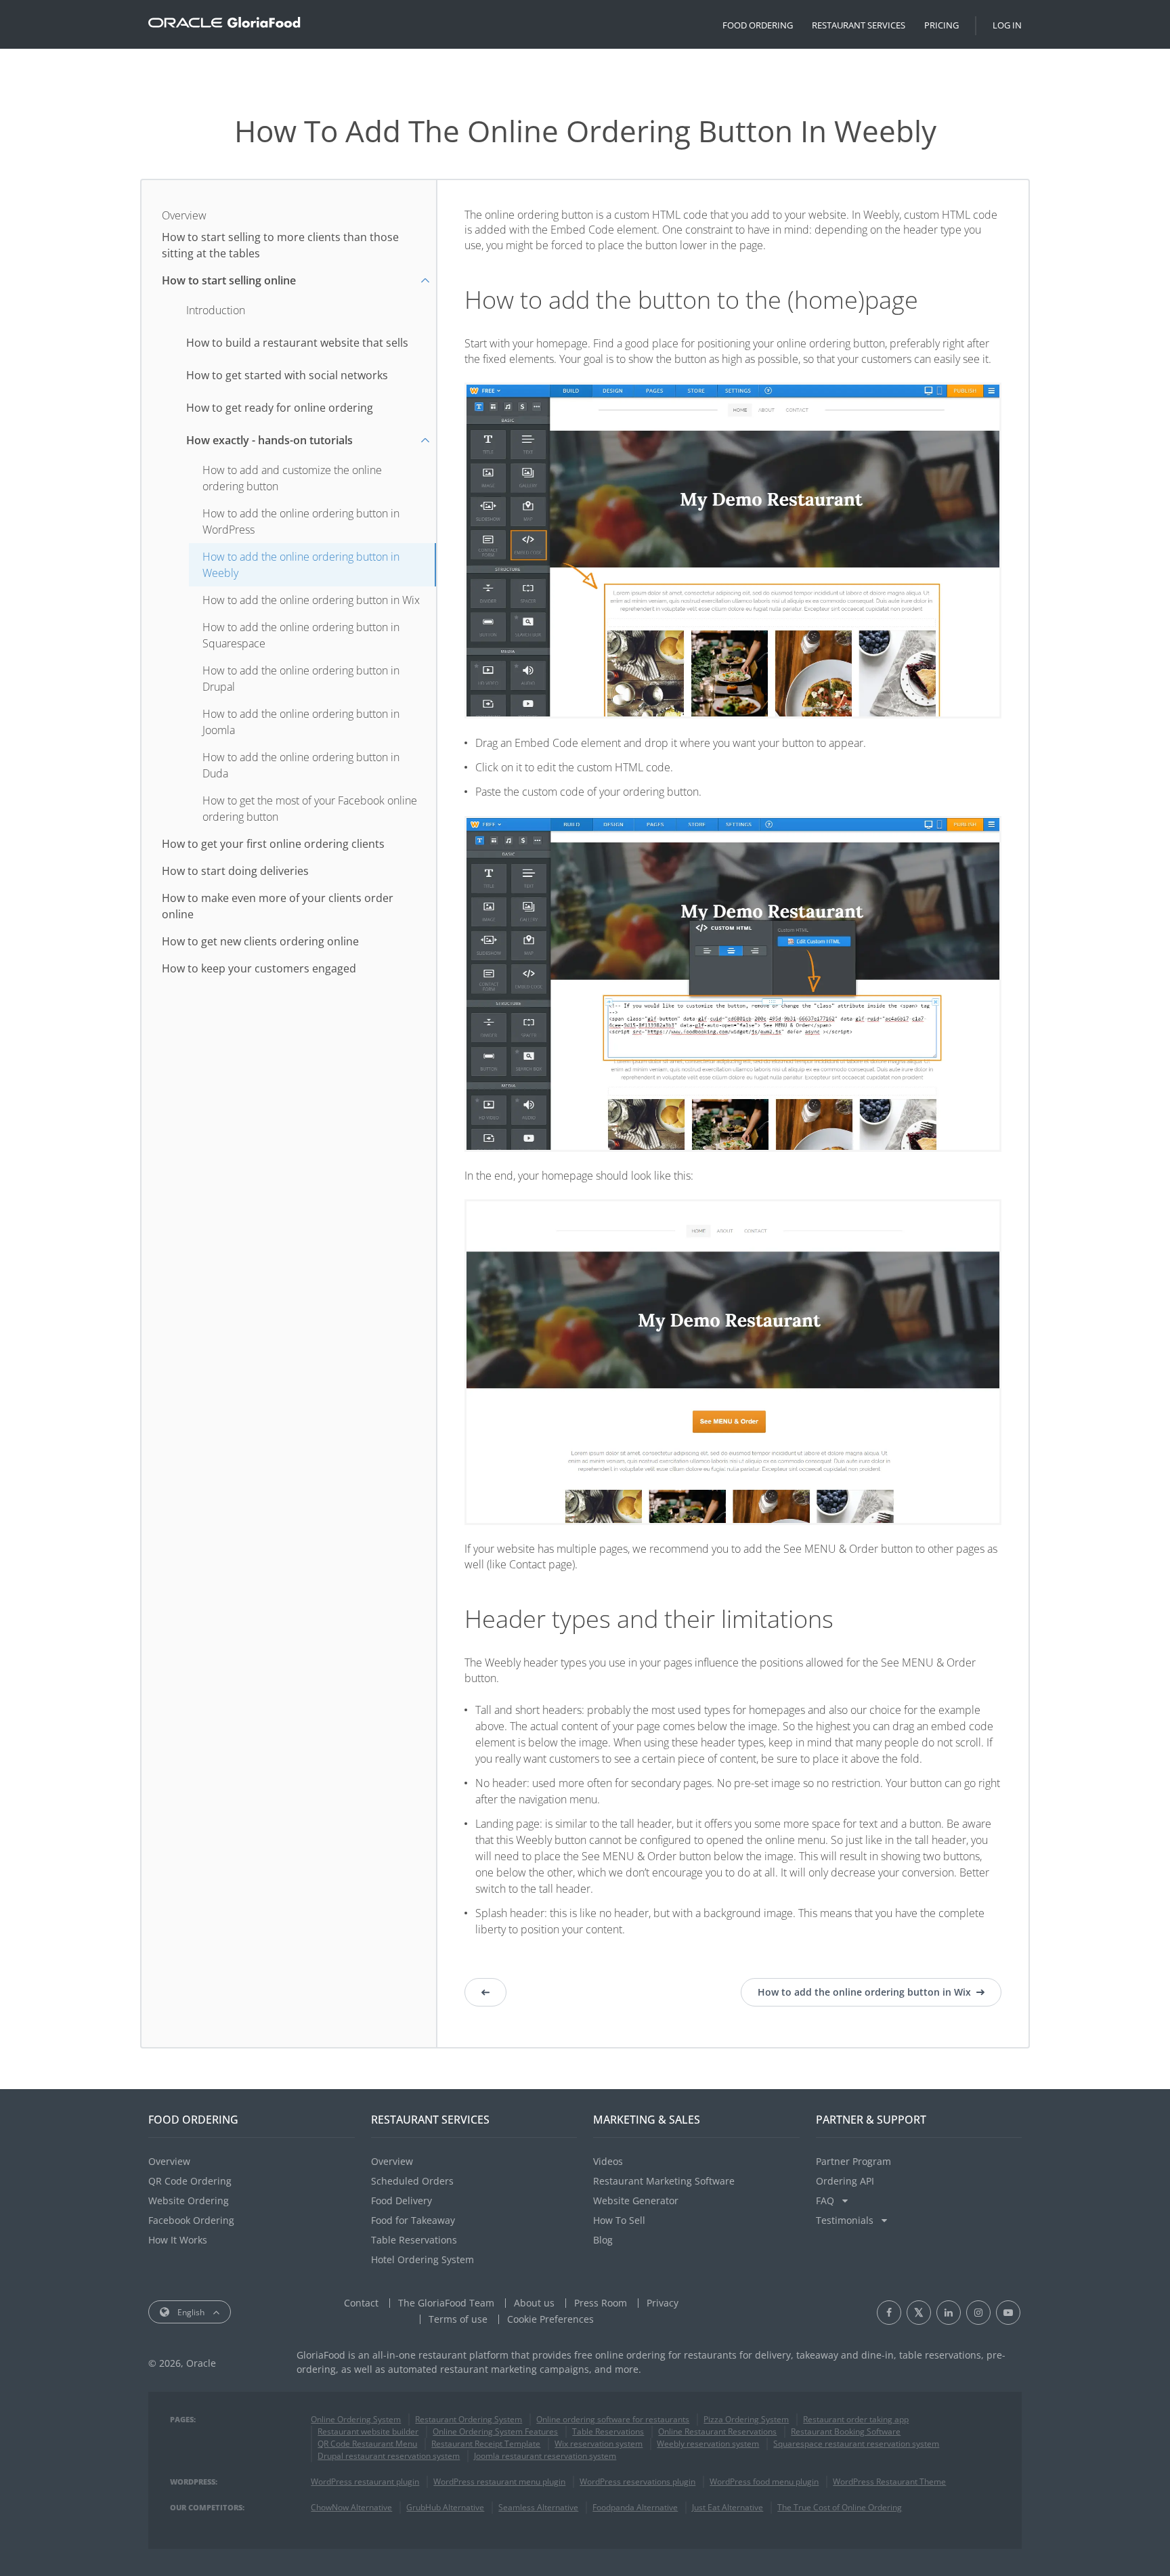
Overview (184, 215)
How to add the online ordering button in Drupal (301, 679)
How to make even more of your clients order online (278, 906)
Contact (361, 2303)
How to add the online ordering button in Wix (311, 600)
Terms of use (458, 2319)
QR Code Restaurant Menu (367, 2444)
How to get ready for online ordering (280, 408)
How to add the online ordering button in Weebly (301, 565)
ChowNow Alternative (351, 2507)
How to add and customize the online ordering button (292, 478)
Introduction (216, 310)
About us (534, 2303)
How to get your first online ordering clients (273, 844)
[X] (919, 2313)
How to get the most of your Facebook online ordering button (310, 809)
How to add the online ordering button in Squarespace (301, 635)
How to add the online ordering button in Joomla (301, 722)
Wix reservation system (599, 2444)
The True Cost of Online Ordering (840, 2507)
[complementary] (550, 2319)
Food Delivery (402, 2201)
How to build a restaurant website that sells (297, 343)
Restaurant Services (859, 25)
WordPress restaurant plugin (365, 2482)
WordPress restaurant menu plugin (499, 2482)
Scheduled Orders (412, 2181)
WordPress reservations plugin (637, 2482)
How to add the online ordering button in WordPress (301, 521)
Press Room (601, 2303)
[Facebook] (889, 2313)
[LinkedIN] (949, 2313)
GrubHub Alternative (445, 2507)
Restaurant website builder (368, 2431)
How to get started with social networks (287, 375)
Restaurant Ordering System (469, 2419)
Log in (1007, 25)
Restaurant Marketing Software (664, 2181)
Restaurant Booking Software (846, 2431)
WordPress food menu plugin (764, 2482)
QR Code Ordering (190, 2181)
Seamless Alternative (538, 2507)
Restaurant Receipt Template (486, 2444)
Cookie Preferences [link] (550, 2319)
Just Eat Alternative (728, 2507)
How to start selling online (229, 280)
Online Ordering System (356, 2419)
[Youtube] (1008, 2313)
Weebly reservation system (708, 2444)
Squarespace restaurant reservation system (856, 2444)
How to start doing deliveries (235, 871)
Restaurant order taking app (856, 2419)
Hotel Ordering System (422, 2259)
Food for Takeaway (413, 2220)
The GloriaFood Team (446, 2303)
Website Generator (636, 2201)
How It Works (178, 2240)
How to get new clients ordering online (260, 941)
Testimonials (846, 2220)
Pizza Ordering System (746, 2419)
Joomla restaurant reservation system (545, 2456)
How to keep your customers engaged (259, 968)
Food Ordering (758, 25)
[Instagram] (978, 2313)
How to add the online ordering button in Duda (301, 765)
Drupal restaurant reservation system (389, 2456)
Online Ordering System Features (495, 2431)
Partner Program (853, 2161)
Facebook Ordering (191, 2220)
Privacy (663, 2303)
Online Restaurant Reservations (717, 2431)
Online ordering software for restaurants (613, 2419)
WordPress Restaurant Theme (889, 2482)
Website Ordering (189, 2201)
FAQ (826, 2201)
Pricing (941, 25)
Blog (603, 2240)
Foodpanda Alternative (635, 2507)
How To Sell (619, 2220)
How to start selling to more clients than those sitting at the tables (280, 245)
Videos (608, 2161)
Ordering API (845, 2181)
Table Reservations (414, 2240)
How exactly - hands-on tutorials (269, 440)
